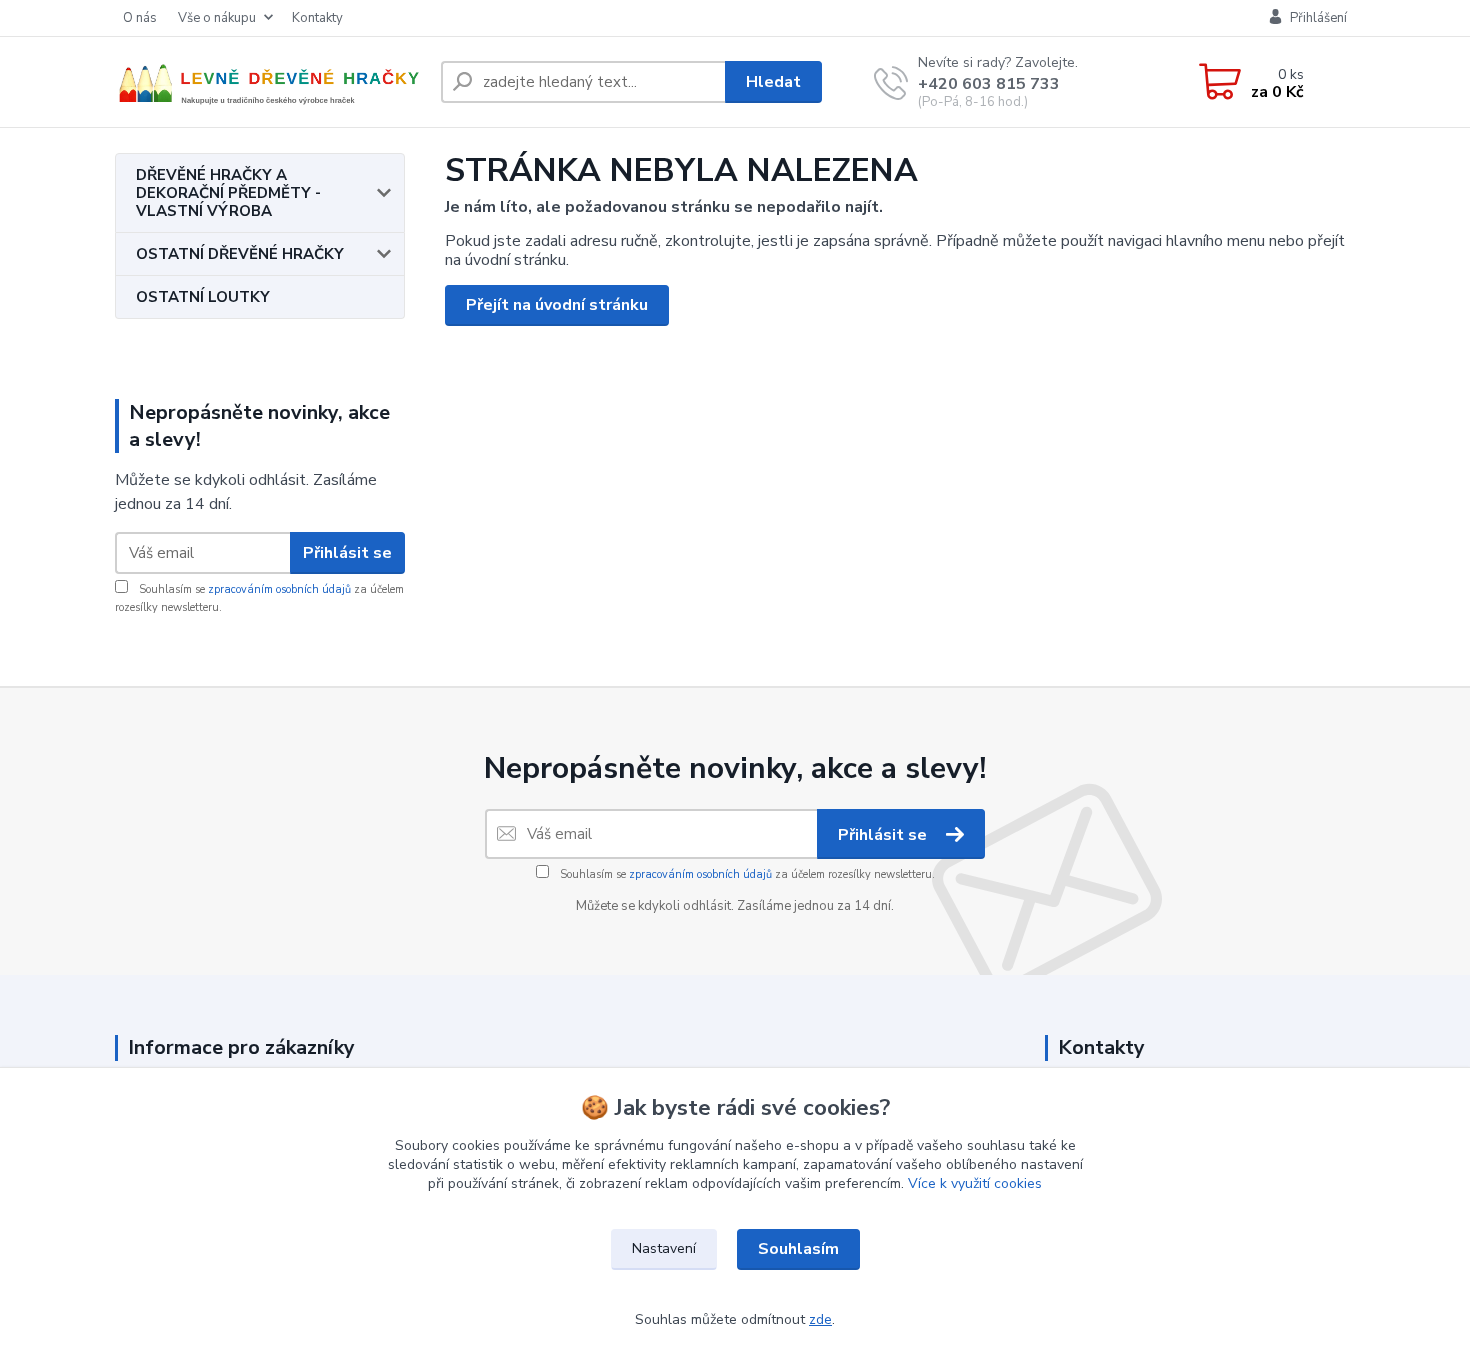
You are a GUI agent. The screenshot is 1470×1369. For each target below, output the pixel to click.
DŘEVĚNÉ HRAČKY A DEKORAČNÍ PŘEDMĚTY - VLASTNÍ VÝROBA (228, 193)
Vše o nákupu (217, 18)
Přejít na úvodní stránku (557, 305)
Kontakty (317, 18)
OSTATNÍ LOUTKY (203, 297)
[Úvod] (270, 82)
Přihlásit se (347, 553)
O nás (140, 18)
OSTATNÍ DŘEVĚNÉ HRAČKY (240, 254)
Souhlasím (798, 1249)
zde (820, 1319)
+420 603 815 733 (989, 84)
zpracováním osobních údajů (279, 589)
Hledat (773, 82)
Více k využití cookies (975, 1183)
